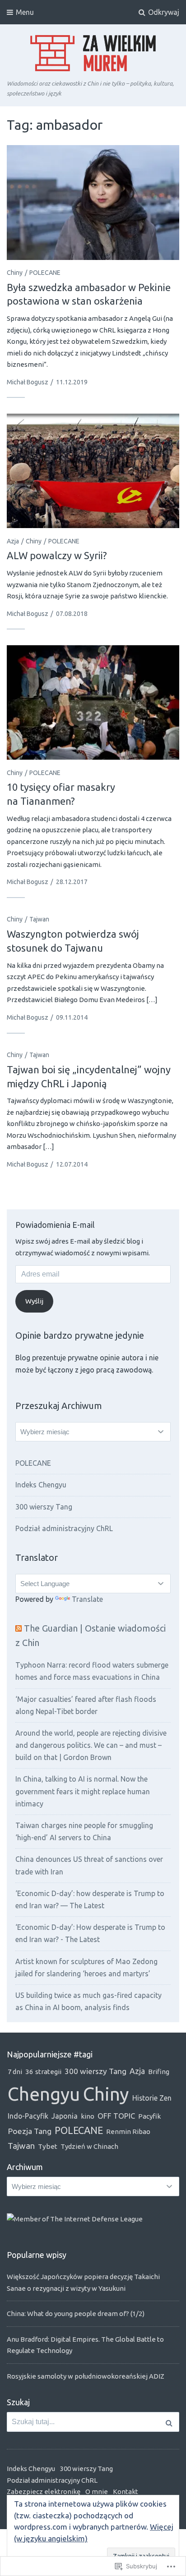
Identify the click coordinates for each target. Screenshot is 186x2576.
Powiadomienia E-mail (55, 1225)
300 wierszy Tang (44, 1507)
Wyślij (34, 1301)
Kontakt (126, 2492)
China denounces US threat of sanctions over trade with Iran (89, 1865)
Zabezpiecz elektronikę (44, 2492)
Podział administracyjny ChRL (64, 1528)
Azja (13, 541)
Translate (87, 1599)
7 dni (15, 2072)
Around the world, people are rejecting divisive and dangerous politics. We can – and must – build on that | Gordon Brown (91, 1745)
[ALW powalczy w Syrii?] (93, 471)
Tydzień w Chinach (89, 2146)
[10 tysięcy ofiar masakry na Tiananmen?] (93, 703)
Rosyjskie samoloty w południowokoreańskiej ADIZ (86, 2376)
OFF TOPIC (116, 2116)
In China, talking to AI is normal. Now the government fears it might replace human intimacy (83, 1791)
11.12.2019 (72, 382)
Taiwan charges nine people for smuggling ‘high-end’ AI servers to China (84, 1831)
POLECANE (45, 273)
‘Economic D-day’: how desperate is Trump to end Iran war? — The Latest (90, 1899)
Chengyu (44, 2094)
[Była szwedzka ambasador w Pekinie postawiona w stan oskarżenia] (93, 203)
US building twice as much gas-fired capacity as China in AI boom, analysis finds (88, 2001)
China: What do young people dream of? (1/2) (76, 2314)
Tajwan (39, 919)
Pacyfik (149, 2116)
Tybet (48, 2146)
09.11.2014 (72, 1017)
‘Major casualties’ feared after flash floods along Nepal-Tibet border (86, 1705)
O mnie (97, 2492)
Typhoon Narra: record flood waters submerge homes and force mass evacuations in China (92, 1671)
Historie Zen (152, 2098)
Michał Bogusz (28, 382)
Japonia (65, 2116)
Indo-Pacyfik (28, 2116)
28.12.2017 (72, 882)
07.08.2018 (72, 614)
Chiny (15, 273)
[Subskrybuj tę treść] (19, 1628)
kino (88, 2116)
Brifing (159, 2072)
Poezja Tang (30, 2131)
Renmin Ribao (128, 2131)
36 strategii (43, 2072)
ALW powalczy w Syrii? (57, 555)
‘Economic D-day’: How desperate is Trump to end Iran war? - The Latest (90, 1933)
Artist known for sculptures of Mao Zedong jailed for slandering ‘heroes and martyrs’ (86, 1967)
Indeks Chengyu (41, 1485)
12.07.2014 (72, 1164)
